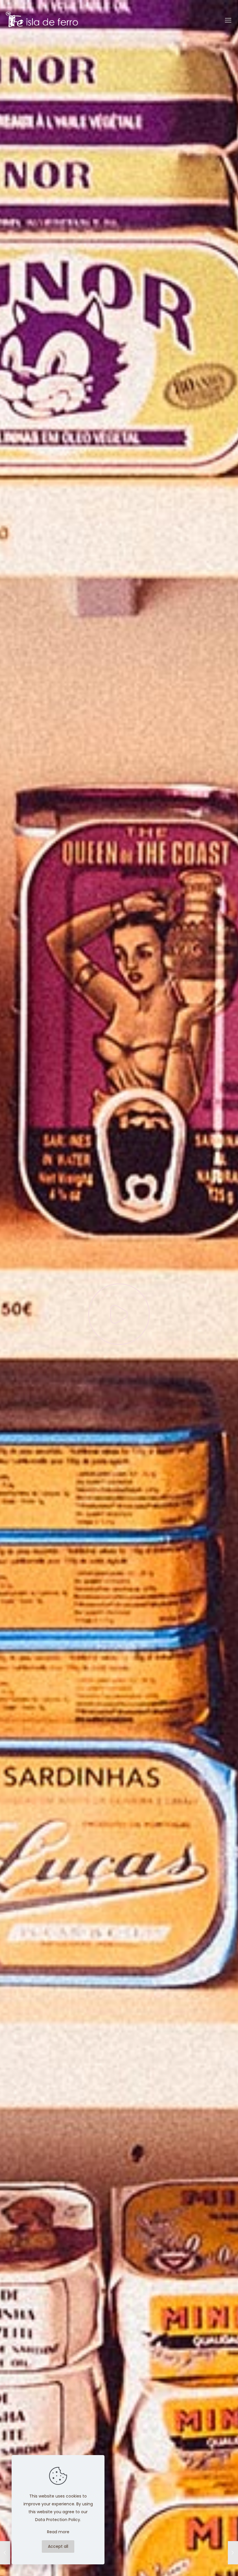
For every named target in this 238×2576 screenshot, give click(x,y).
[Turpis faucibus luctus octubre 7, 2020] (5, 2553)
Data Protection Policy (58, 2520)
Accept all (58, 2546)
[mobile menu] (229, 20)
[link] (119, 1314)
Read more (58, 2532)
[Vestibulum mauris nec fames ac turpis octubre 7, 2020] (233, 2553)
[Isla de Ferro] (42, 20)
